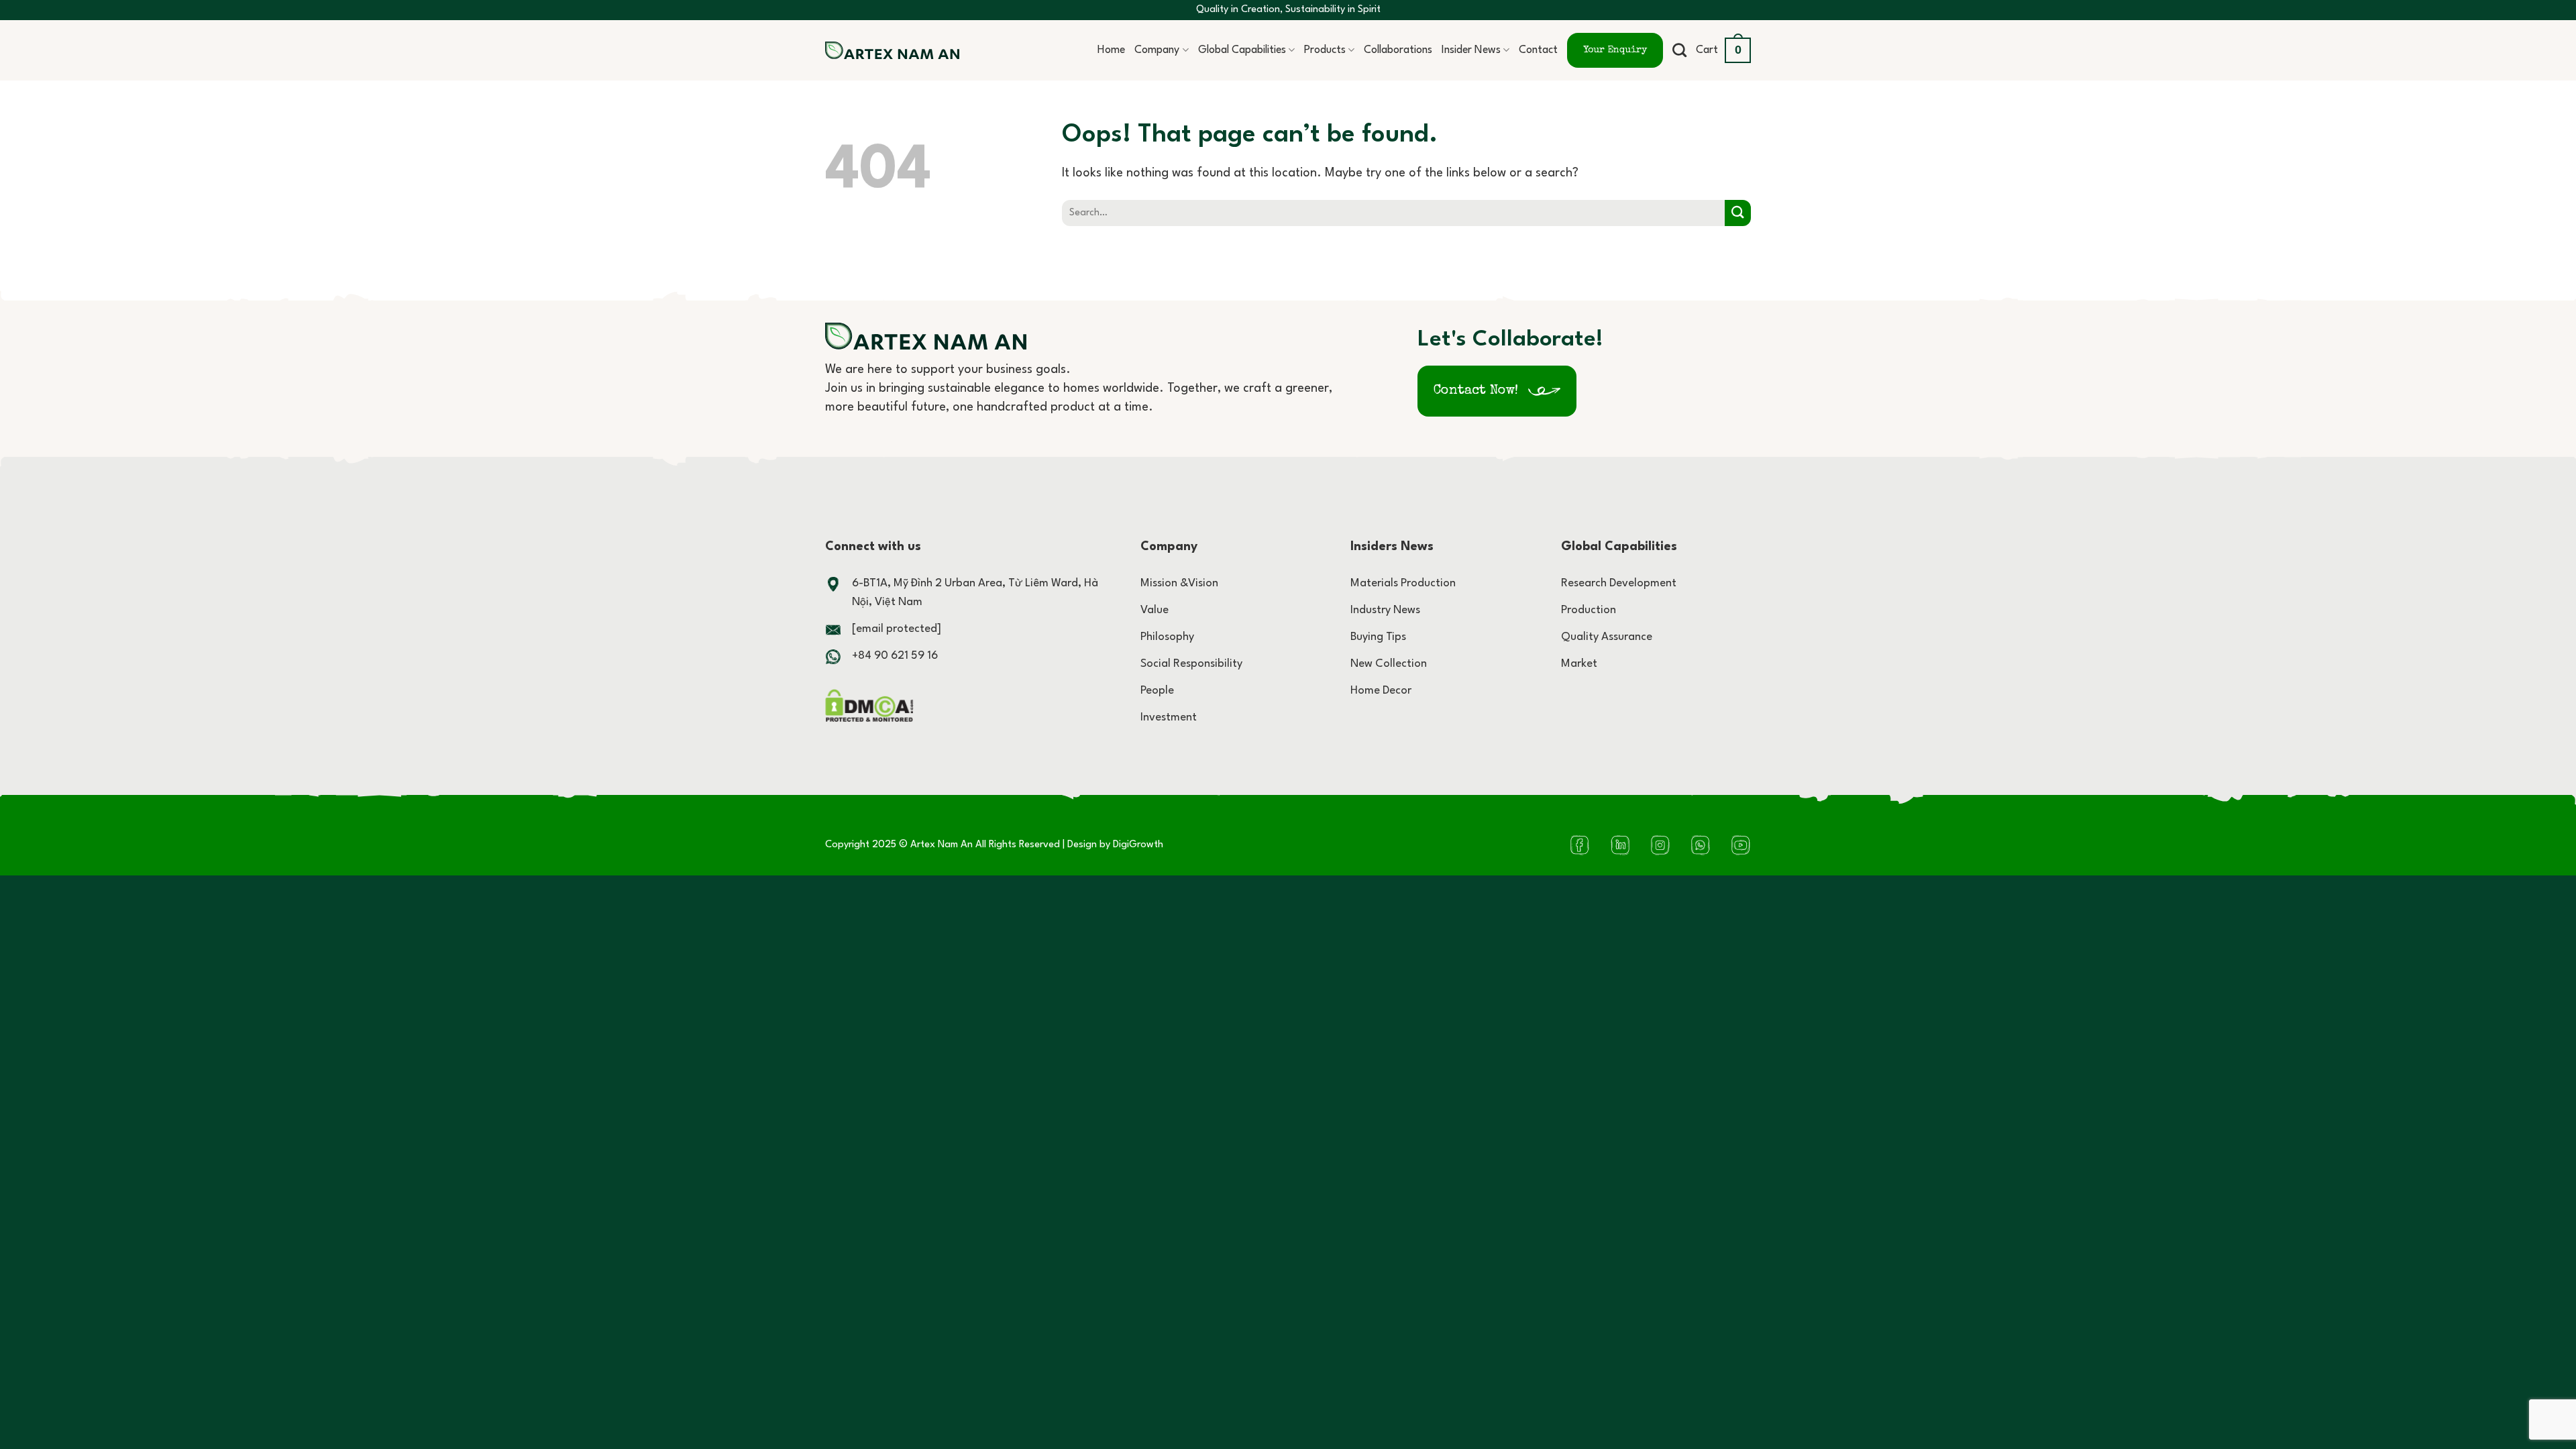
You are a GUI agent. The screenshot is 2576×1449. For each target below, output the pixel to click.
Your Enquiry (1615, 50)
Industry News (1385, 610)
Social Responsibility (1191, 664)
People (1157, 691)
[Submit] (1738, 213)
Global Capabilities (1242, 50)
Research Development (1619, 583)
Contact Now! (1476, 391)
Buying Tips (1378, 637)
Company (1157, 50)
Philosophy (1167, 637)
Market (1579, 664)
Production (1589, 610)
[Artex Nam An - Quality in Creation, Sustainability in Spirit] (892, 51)
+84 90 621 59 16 (895, 656)
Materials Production (1403, 583)
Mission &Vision (1179, 583)
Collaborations (1398, 50)
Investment (1169, 717)
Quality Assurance (1607, 637)
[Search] (1679, 50)
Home (1111, 50)
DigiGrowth (1138, 845)
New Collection (1389, 664)
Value (1155, 610)
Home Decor (1381, 691)
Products (1325, 50)
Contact (1538, 50)
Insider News (1471, 50)
